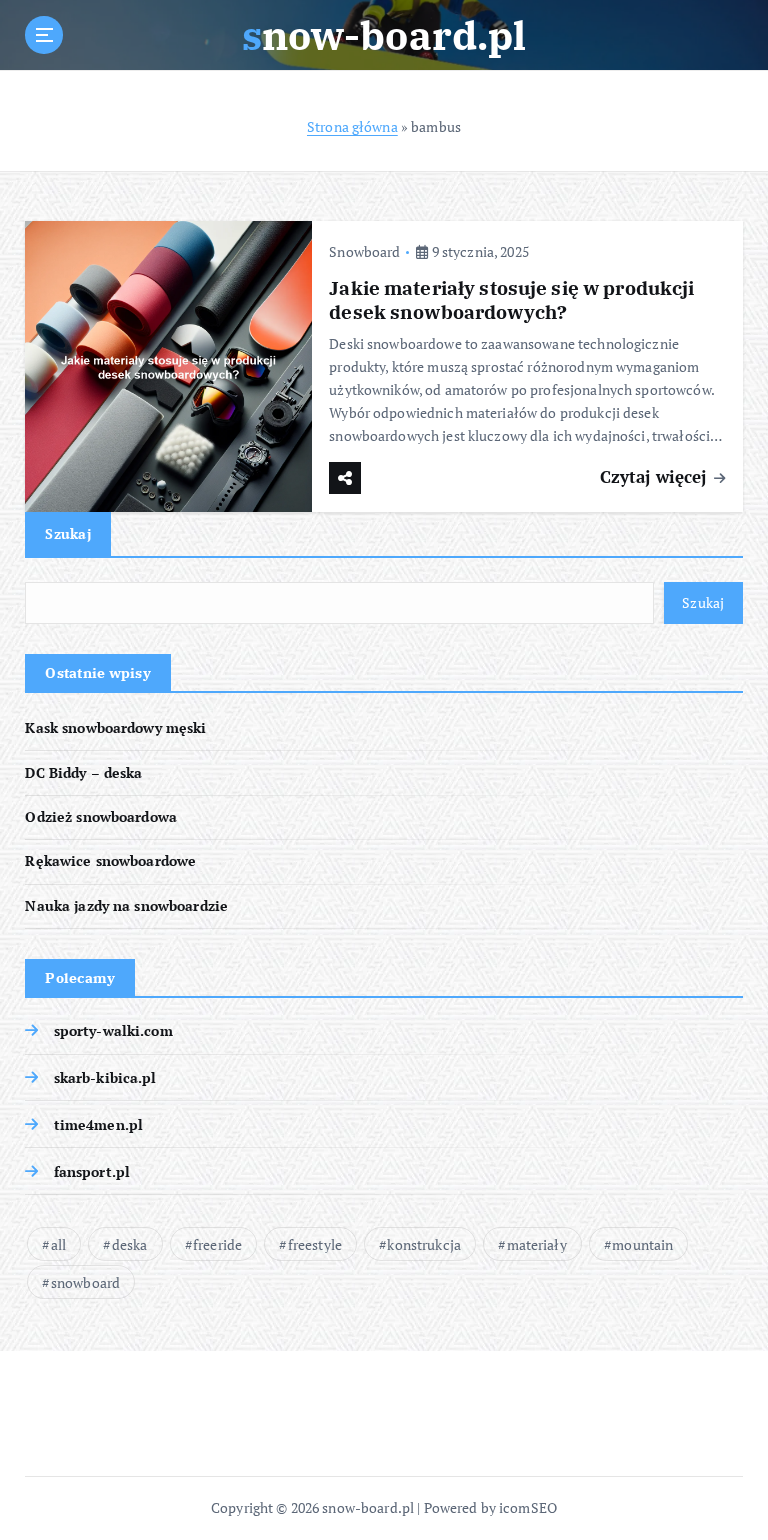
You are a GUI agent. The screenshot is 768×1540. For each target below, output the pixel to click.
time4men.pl (98, 1125)
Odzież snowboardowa (101, 817)
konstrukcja (424, 1244)
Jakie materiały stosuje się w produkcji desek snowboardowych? (511, 299)
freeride (217, 1244)
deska (130, 1244)
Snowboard (364, 251)
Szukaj (68, 533)
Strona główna (352, 127)
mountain (642, 1244)
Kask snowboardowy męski (115, 728)
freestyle (315, 1244)
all (58, 1244)
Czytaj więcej (656, 476)
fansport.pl (92, 1172)
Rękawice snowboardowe (110, 861)
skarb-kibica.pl (105, 1078)
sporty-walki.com (113, 1031)
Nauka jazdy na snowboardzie (126, 906)
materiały (537, 1244)
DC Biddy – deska (83, 773)
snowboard (85, 1282)
